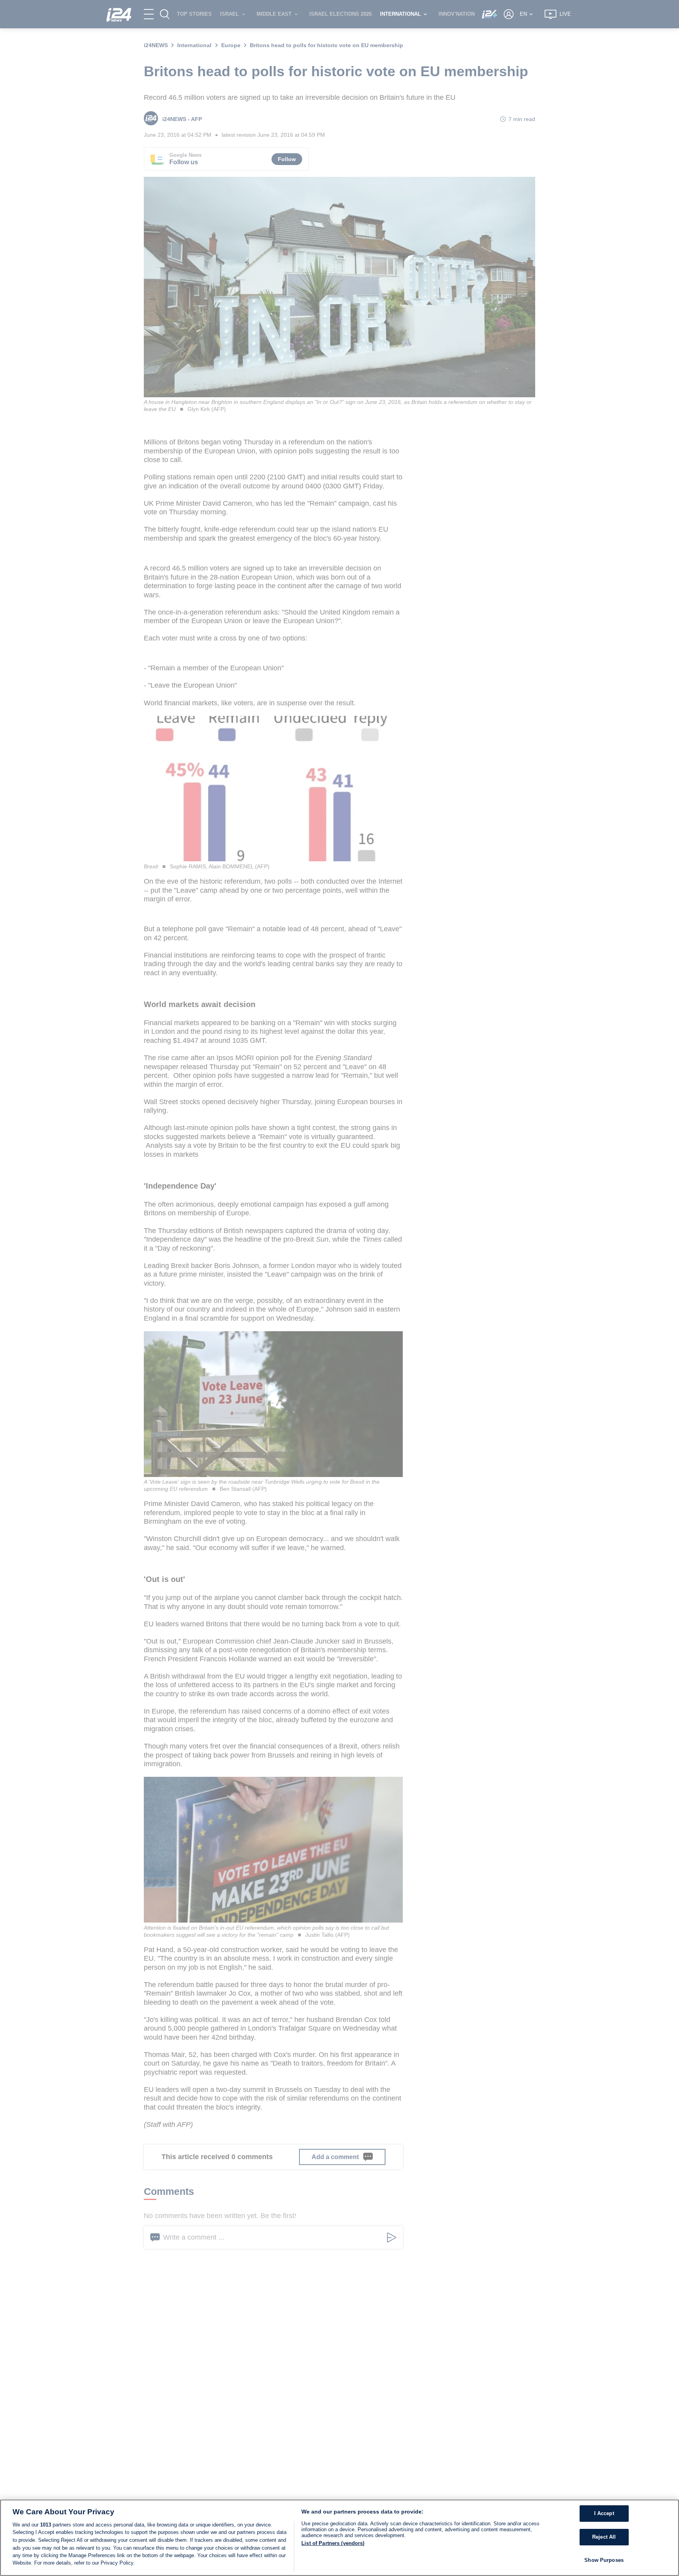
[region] (339, 2538)
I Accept (604, 2514)
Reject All (604, 2537)
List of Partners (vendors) (333, 2543)
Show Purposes (604, 2560)
